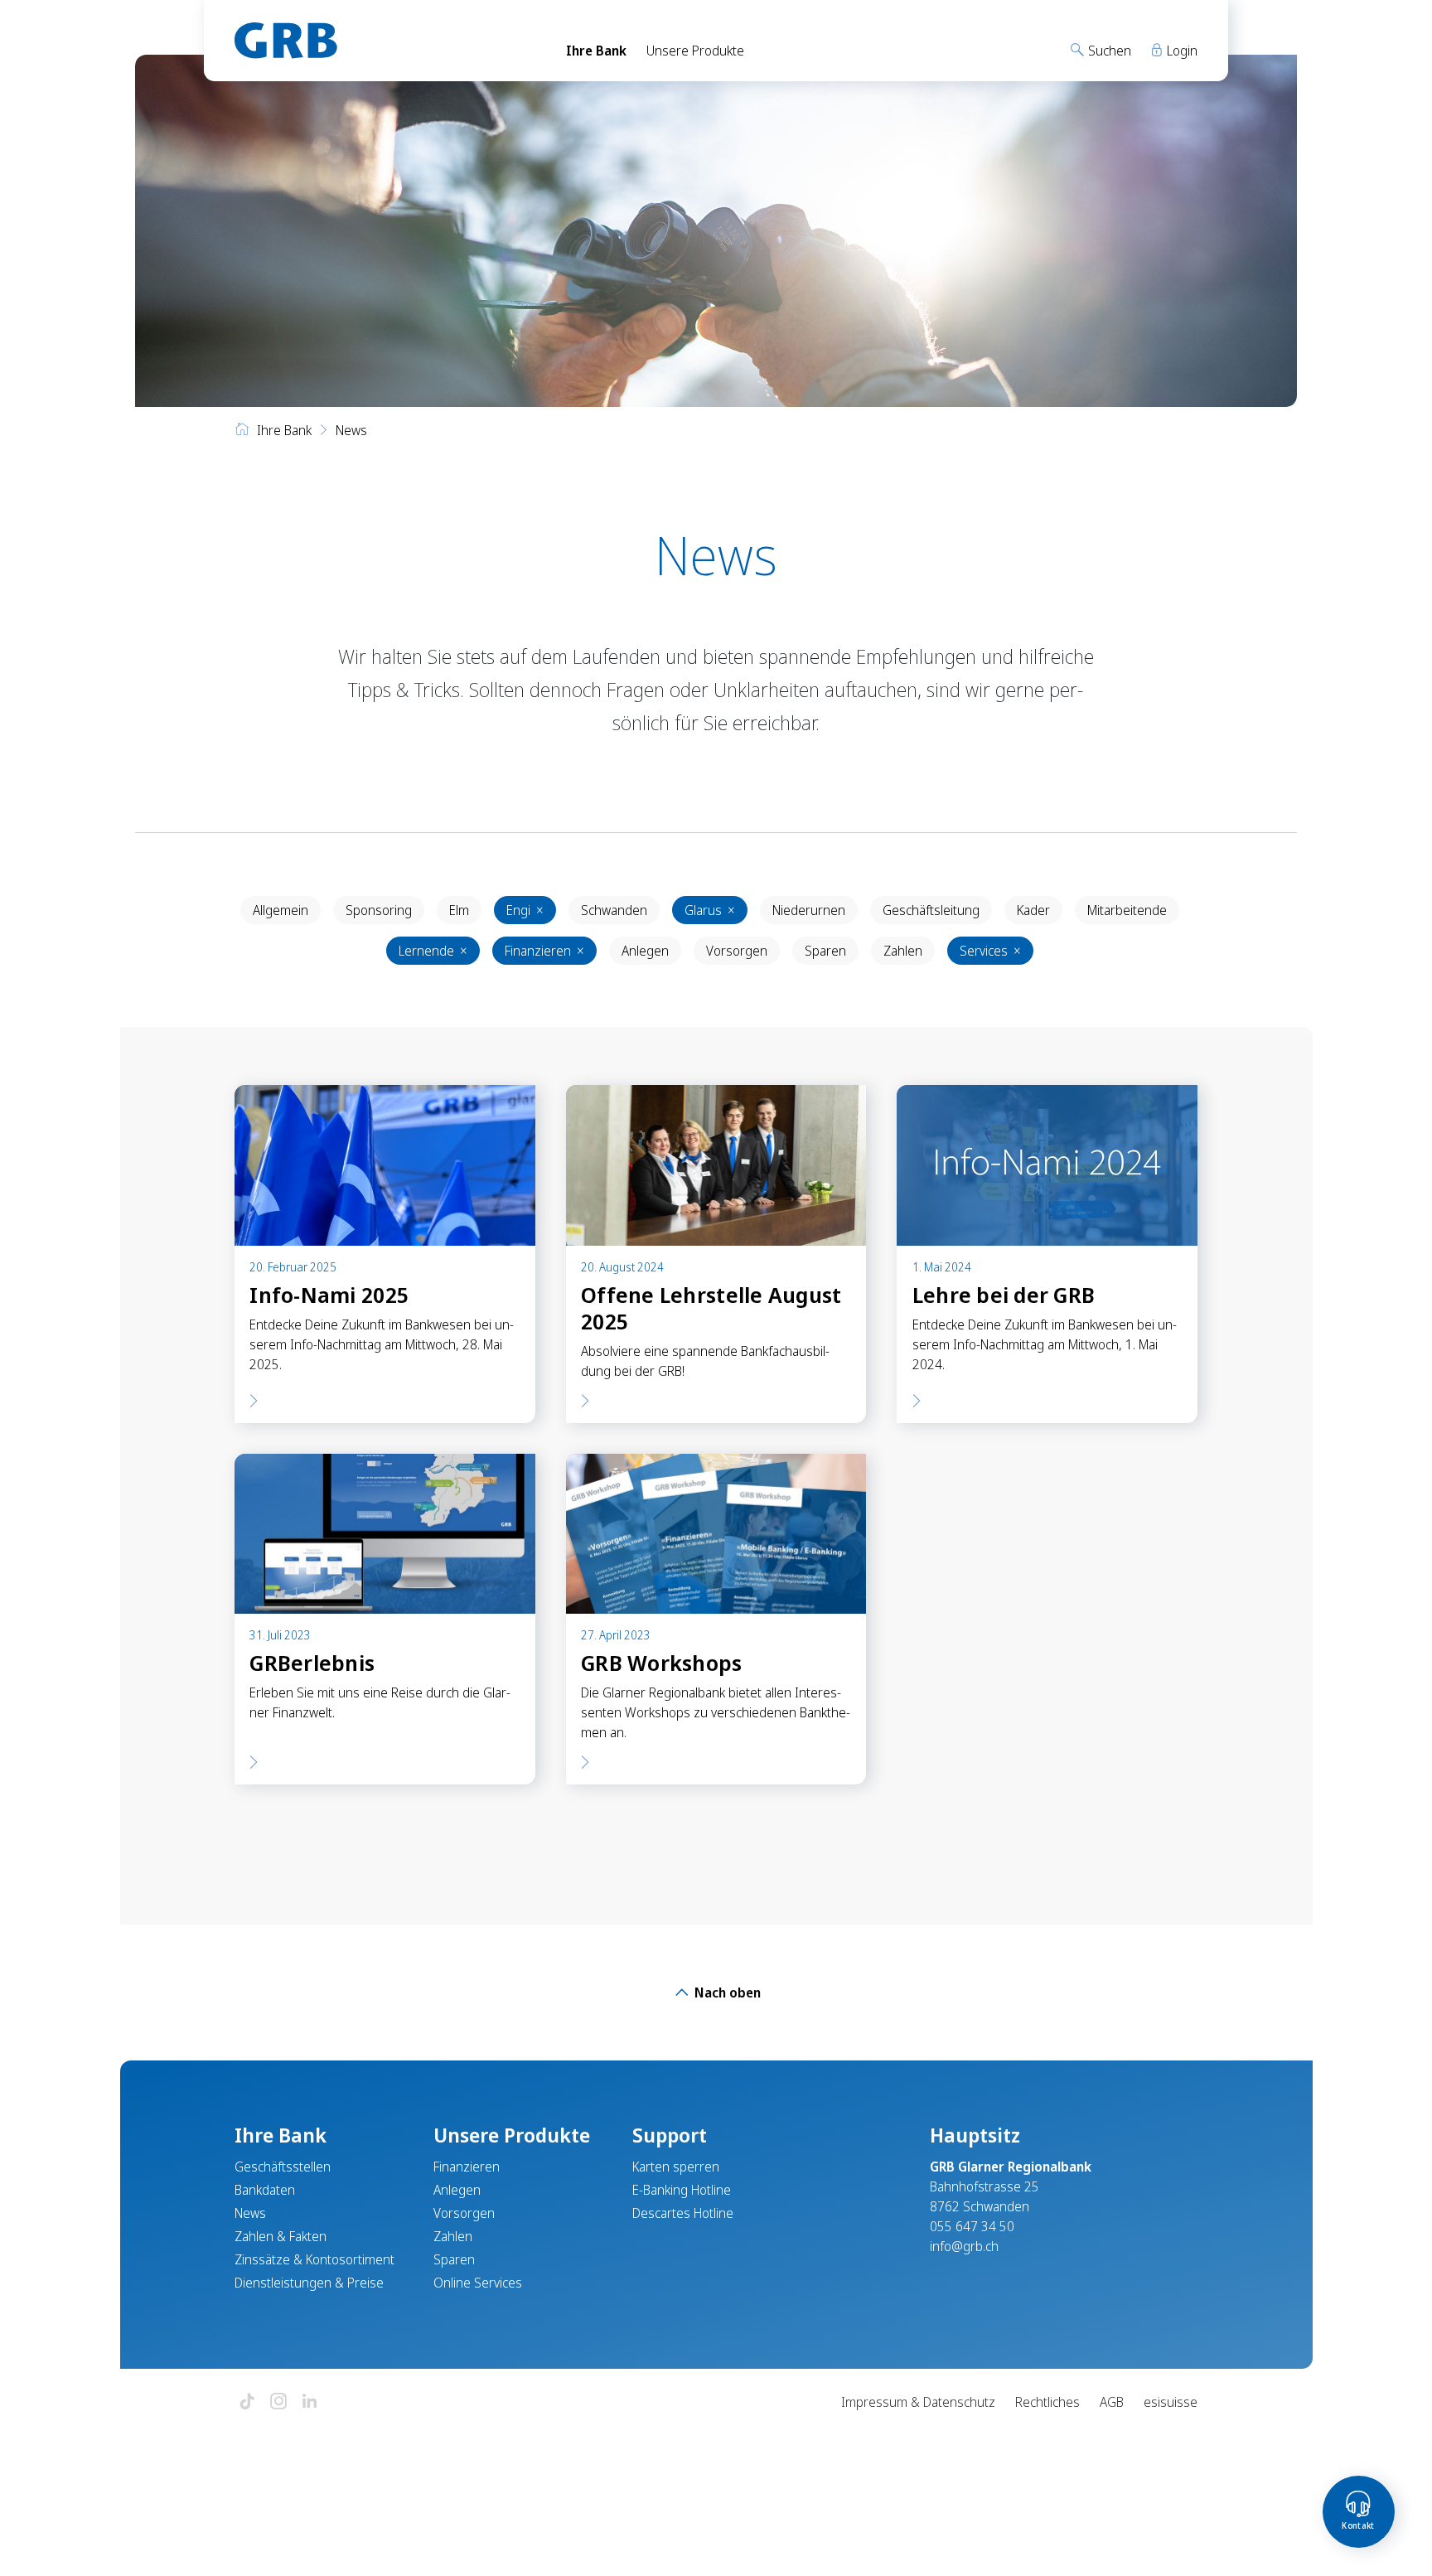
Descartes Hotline (683, 2213)
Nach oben (726, 1993)
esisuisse (1171, 2402)
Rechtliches (1047, 2402)
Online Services (478, 2283)
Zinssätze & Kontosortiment (314, 2259)
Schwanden (614, 910)
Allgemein (281, 910)
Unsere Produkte (695, 51)
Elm (459, 910)
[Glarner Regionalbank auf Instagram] (278, 2402)
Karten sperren (676, 2167)
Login (1180, 51)
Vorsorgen (737, 951)
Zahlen (903, 951)
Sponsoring (379, 910)
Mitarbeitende (1127, 910)
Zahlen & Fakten (281, 2236)
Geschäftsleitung (931, 910)
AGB (1112, 2402)
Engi (525, 910)
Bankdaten (265, 2190)
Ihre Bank (596, 51)
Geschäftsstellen (283, 2167)
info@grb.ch (964, 2246)
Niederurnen (809, 910)
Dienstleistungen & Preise (309, 2283)
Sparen (825, 951)
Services (990, 951)
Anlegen (645, 951)
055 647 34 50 (972, 2226)
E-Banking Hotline (682, 2190)
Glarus (710, 910)
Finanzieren (544, 951)
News (250, 2213)
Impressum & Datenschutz (918, 2402)
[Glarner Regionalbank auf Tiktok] (247, 2402)
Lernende (433, 951)
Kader (1033, 910)
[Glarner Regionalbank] (385, 41)
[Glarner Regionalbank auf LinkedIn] (310, 2402)
